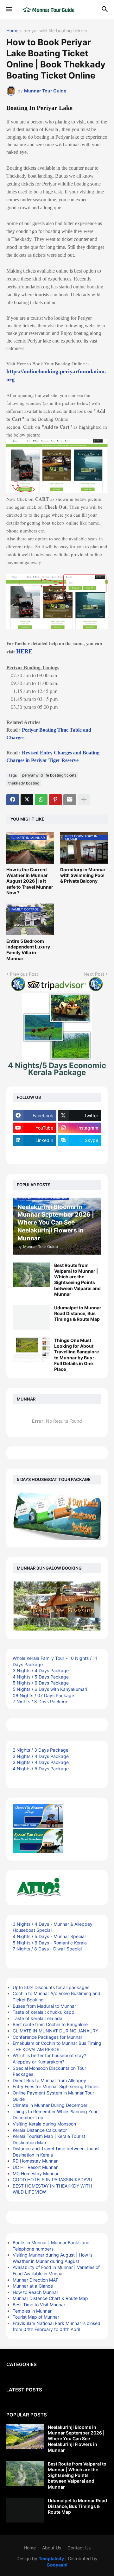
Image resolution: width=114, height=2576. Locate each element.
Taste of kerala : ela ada (38, 2018)
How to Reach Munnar (35, 2292)
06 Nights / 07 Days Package (43, 1695)
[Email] (70, 800)
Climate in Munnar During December (50, 2105)
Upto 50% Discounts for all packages (51, 1987)
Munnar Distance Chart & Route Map (50, 2298)
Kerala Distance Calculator (40, 2130)
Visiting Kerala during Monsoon (44, 2124)
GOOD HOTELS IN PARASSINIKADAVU (52, 2179)
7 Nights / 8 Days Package (41, 1701)
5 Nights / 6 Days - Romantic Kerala (50, 1943)
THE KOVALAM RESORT (38, 2049)
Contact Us (79, 2548)
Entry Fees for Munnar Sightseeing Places (56, 2086)
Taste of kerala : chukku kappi (44, 2012)
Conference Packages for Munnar (47, 2037)
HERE (24, 651)
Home (12, 31)
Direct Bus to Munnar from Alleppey (49, 2080)
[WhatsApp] (41, 800)
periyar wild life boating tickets (55, 31)
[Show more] (84, 800)
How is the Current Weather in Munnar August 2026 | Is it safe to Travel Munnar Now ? (30, 881)
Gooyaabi (57, 2565)
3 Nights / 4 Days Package (41, 1670)
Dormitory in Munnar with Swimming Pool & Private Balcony (83, 875)
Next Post (94, 974)
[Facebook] (13, 800)
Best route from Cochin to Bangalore (50, 2024)
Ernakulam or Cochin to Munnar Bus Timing (57, 2043)
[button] (9, 9)
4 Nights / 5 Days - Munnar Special (49, 1936)
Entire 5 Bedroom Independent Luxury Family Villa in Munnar (28, 950)
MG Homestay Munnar (36, 2173)
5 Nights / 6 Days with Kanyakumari (50, 1689)
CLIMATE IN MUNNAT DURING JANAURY (55, 2031)
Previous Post (24, 974)
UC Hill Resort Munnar (35, 2167)
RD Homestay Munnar (35, 2161)
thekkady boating (24, 783)
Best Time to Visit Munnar (39, 2305)
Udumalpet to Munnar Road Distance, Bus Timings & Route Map (78, 1313)
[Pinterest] (55, 800)
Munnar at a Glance (33, 2286)
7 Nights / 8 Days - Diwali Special (47, 1949)
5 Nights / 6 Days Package (41, 1683)
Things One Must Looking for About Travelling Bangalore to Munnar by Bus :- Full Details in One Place (76, 1355)
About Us (52, 2548)
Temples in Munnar (32, 2311)
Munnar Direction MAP (36, 2280)
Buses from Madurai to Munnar (44, 2006)
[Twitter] (27, 800)
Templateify (51, 2558)
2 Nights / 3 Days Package (41, 1750)
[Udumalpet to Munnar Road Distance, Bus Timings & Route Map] (31, 1317)
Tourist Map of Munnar (36, 2317)
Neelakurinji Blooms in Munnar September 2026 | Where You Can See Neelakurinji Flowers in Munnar (76, 2439)
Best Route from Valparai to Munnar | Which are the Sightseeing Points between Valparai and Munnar (77, 1280)
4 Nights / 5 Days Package (41, 1677)
